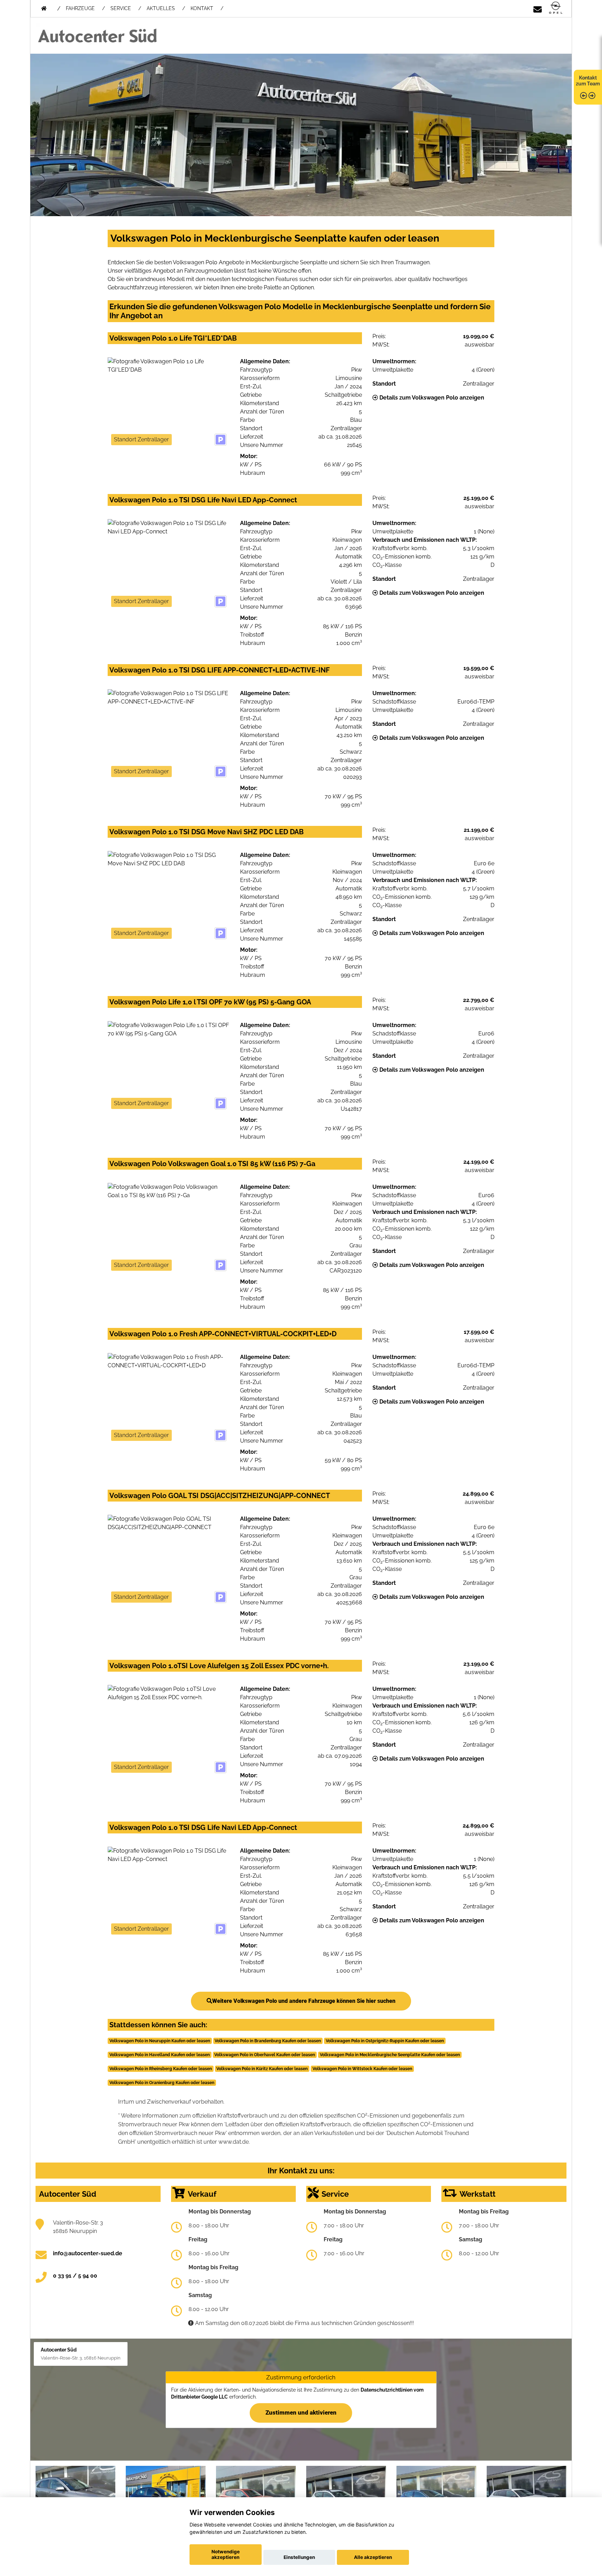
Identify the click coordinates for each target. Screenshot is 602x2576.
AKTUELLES (161, 8)
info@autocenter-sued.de (88, 2253)
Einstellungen (299, 2557)
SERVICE (121, 8)
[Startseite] (556, 8)
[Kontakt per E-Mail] (538, 8)
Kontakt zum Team (588, 81)
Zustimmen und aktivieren (301, 2412)
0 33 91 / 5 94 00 (75, 2276)
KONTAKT (202, 8)
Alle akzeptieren (373, 2557)
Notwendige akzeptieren (226, 2554)
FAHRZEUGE (80, 8)
